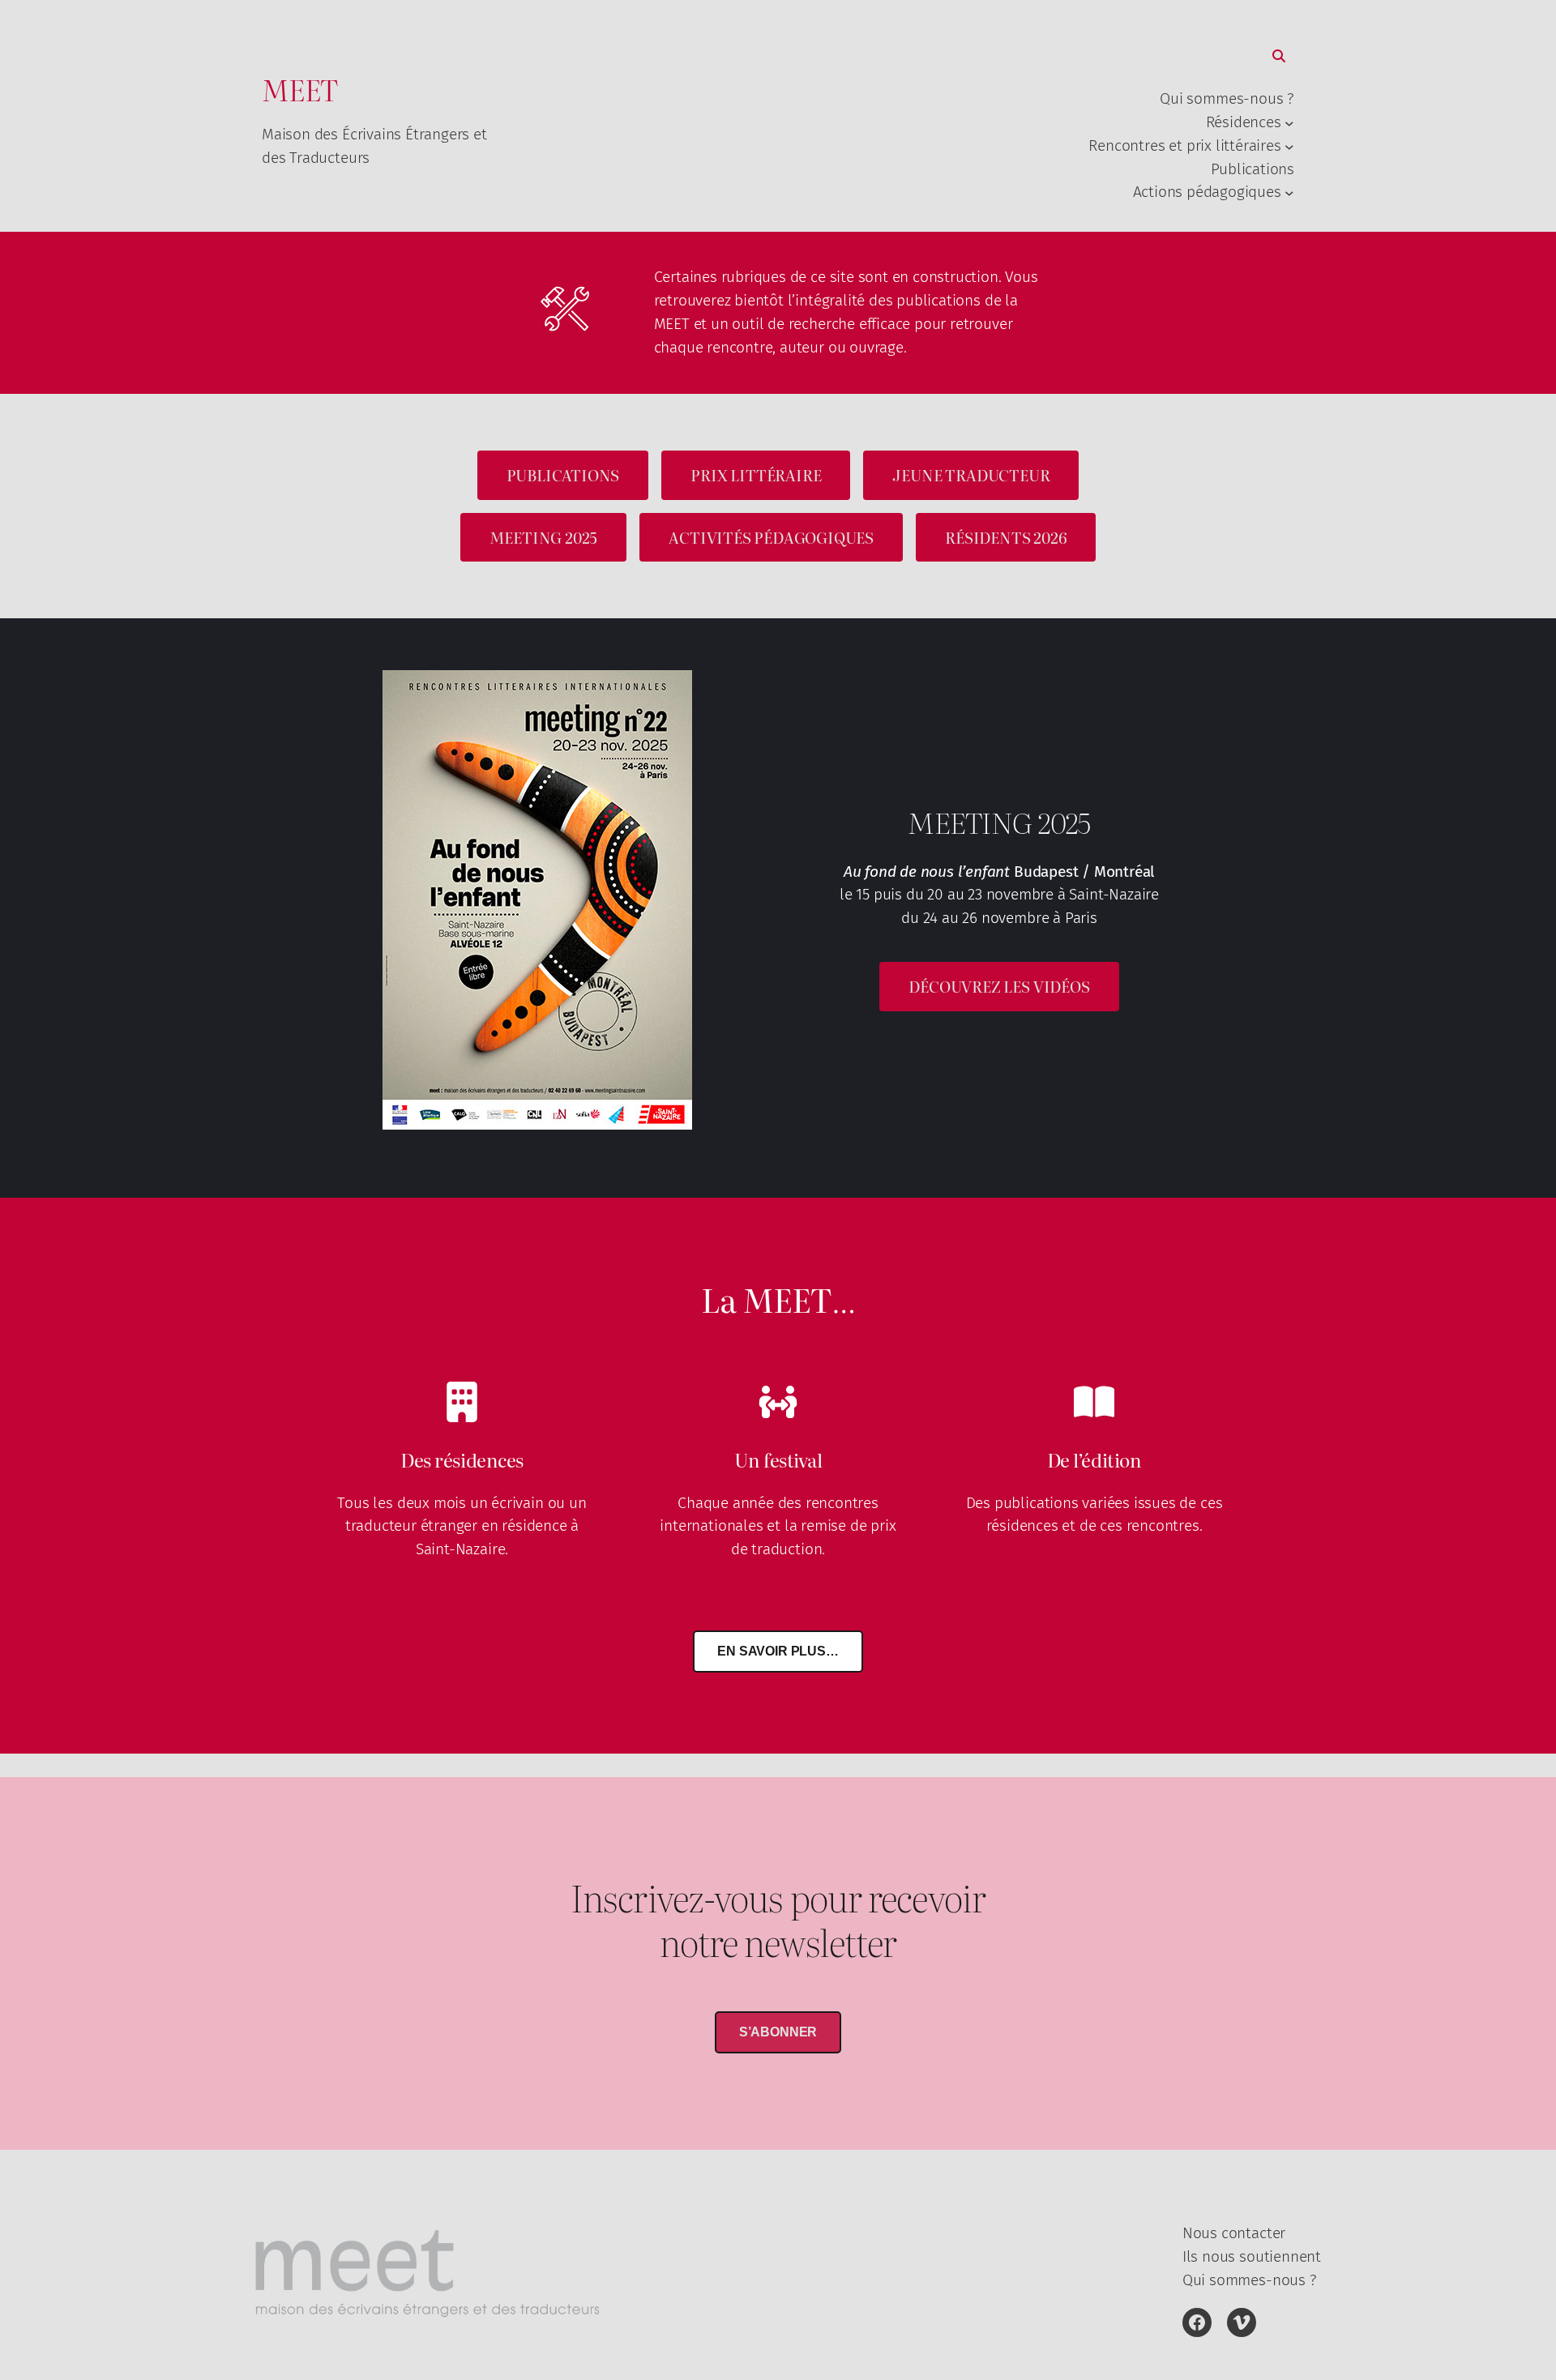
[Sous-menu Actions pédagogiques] (1289, 193)
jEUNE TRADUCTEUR (971, 474)
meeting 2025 (544, 537)
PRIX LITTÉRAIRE (756, 474)
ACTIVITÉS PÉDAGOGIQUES (771, 537)
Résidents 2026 (1006, 537)
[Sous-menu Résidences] (1289, 123)
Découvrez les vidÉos (999, 986)
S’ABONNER (778, 2032)
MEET (300, 89)
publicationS (563, 474)
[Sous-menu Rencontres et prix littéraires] (1289, 146)
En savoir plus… (778, 1651)
